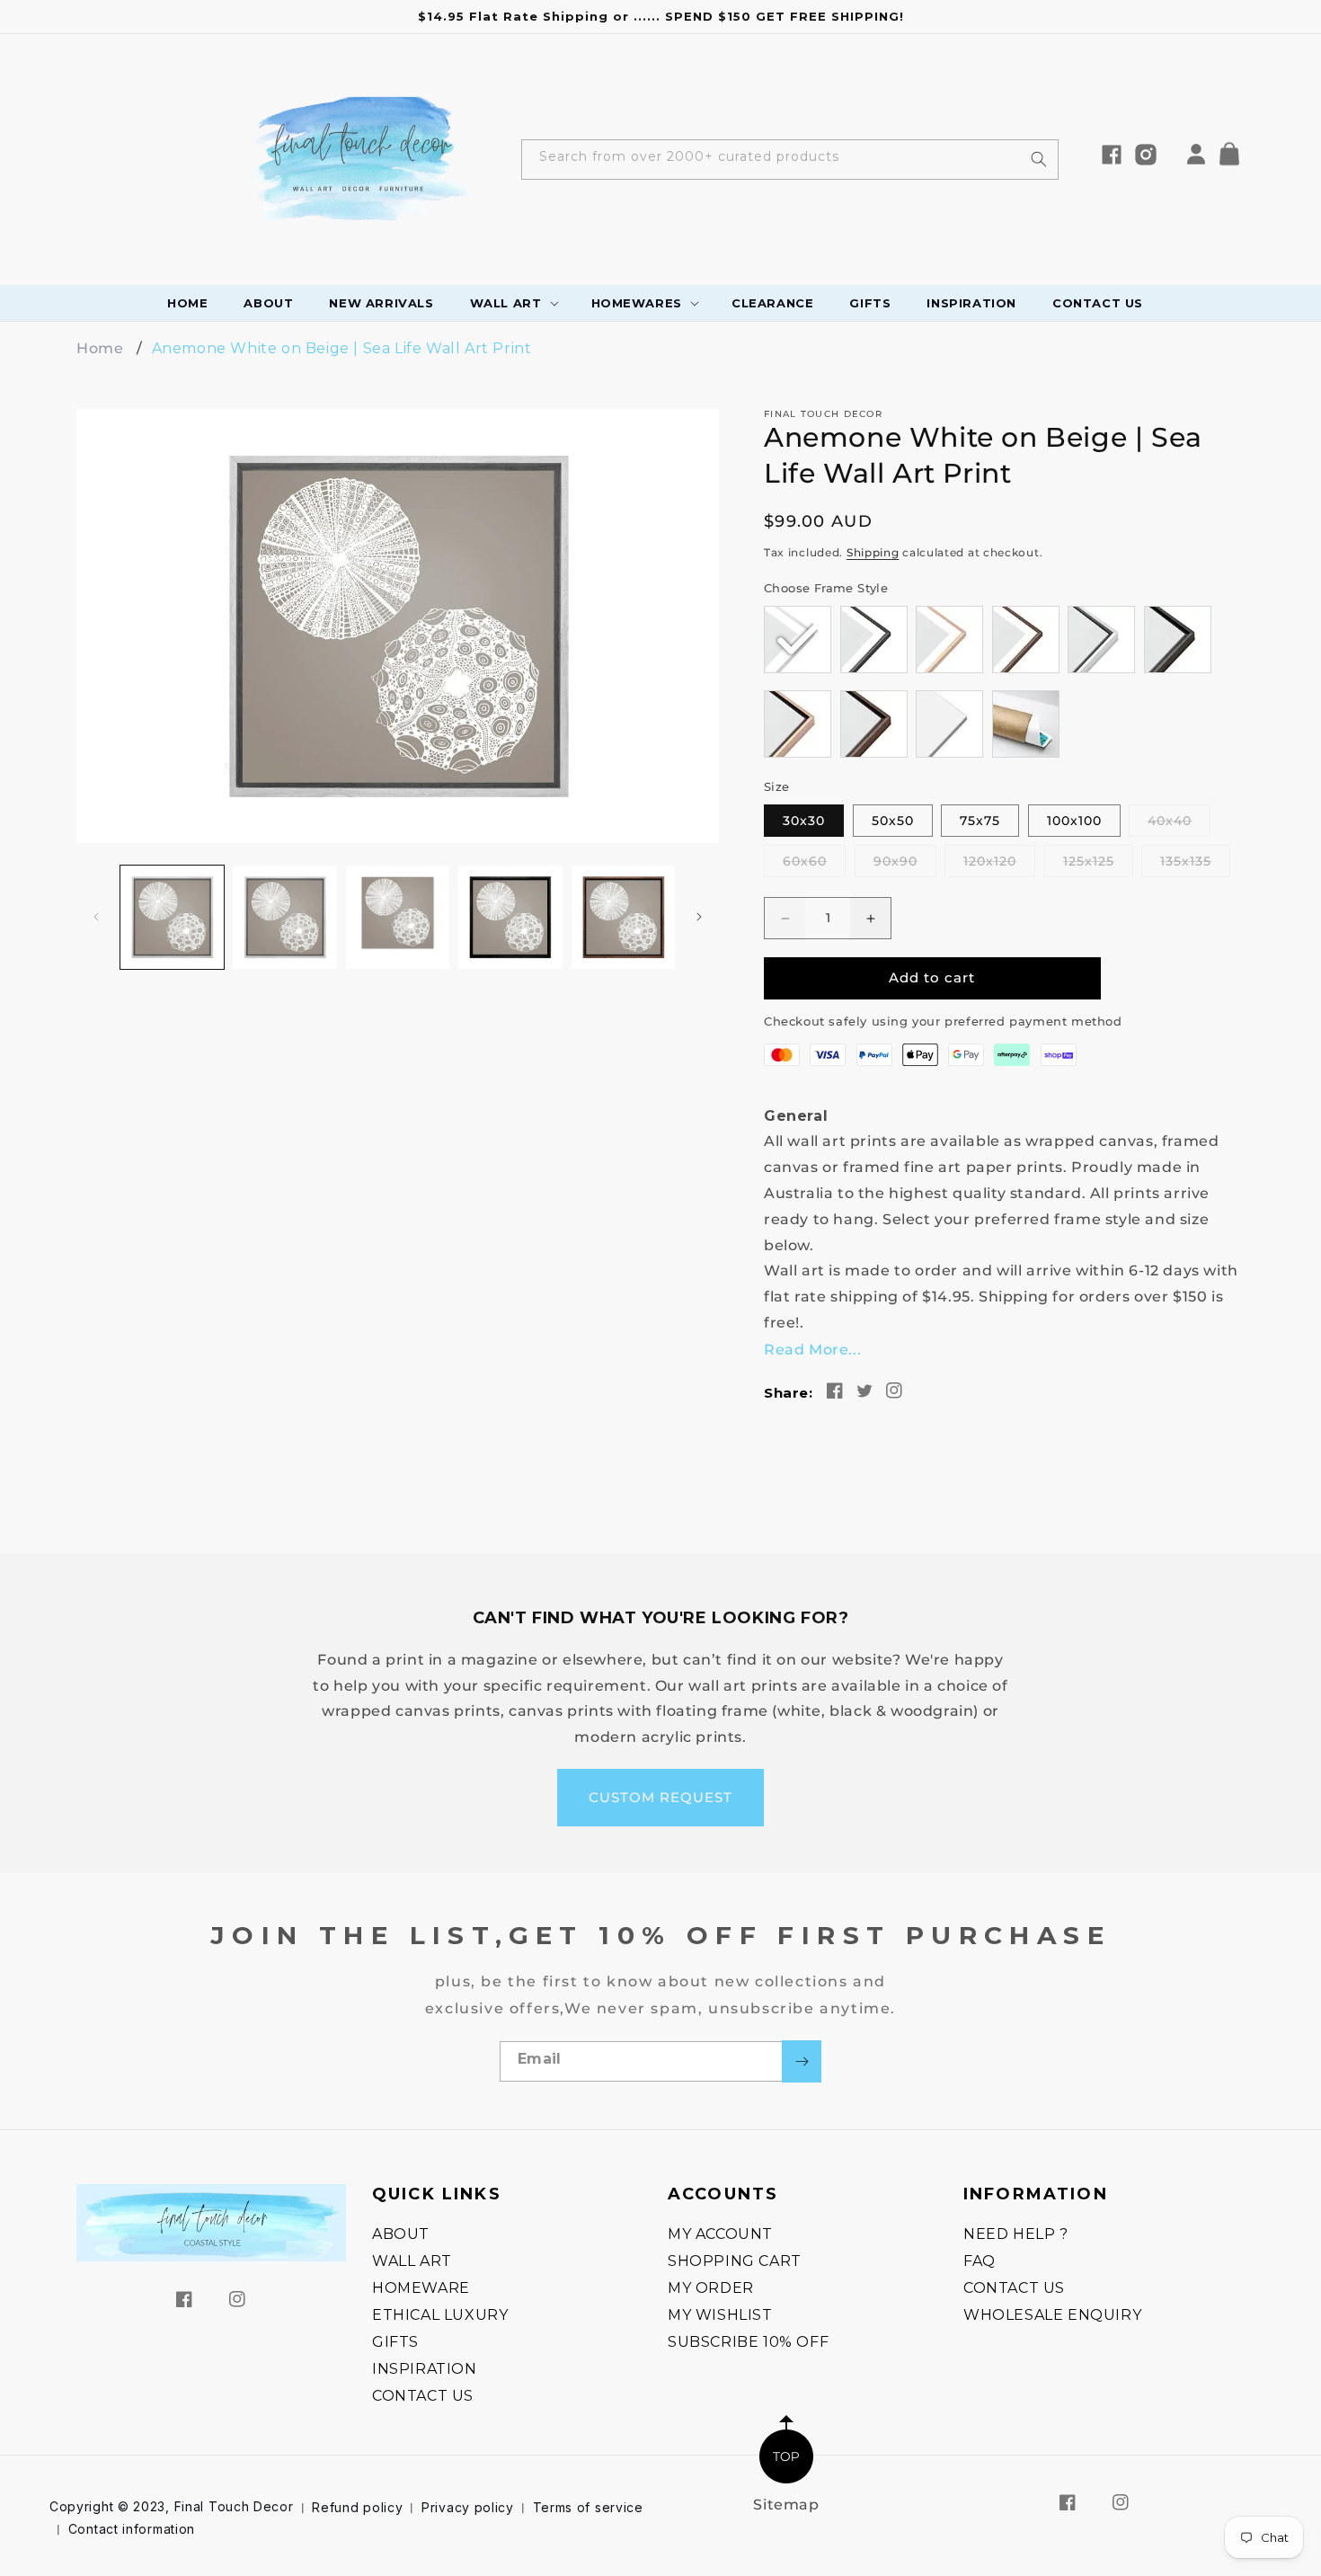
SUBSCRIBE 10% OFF (748, 2342)
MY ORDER (711, 2288)
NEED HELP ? (1016, 2234)
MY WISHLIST (720, 2315)
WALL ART (412, 2261)
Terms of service (588, 2507)
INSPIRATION (425, 2369)
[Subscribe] (802, 2061)
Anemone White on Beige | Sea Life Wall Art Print (342, 348)
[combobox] (790, 160)
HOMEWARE (421, 2288)
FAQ (980, 2261)
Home (100, 348)
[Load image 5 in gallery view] (623, 917)
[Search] (1039, 159)
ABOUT (401, 2234)
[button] (1236, 158)
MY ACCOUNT (720, 2234)
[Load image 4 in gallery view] (510, 917)
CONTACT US (423, 2396)
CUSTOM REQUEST (660, 1797)
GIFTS (395, 2342)
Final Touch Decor (234, 2506)
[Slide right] (699, 917)
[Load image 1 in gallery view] (172, 917)
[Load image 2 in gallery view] (284, 917)
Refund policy (357, 2507)
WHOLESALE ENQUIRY (1052, 2315)
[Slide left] (96, 917)
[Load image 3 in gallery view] (398, 917)
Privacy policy (468, 2507)
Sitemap (786, 2505)
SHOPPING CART (735, 2261)
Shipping (873, 552)
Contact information (132, 2529)
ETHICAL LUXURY (440, 2315)
